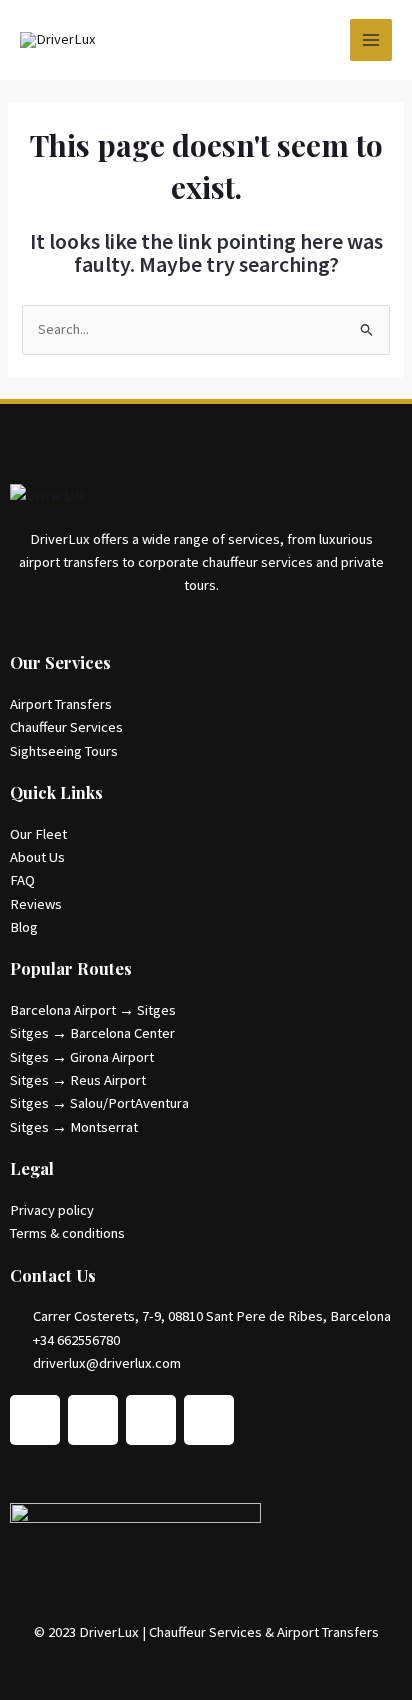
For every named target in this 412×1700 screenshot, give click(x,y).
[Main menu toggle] (371, 40)
